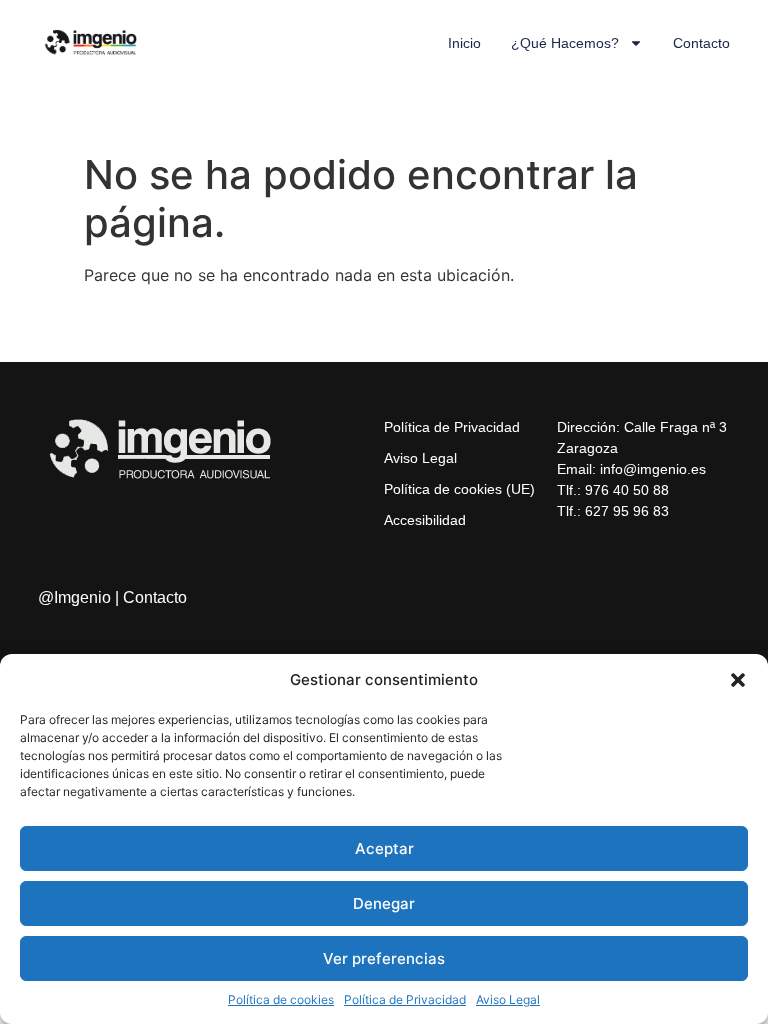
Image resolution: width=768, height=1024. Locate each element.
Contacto (701, 43)
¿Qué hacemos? (565, 43)
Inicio (464, 43)
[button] (738, 680)
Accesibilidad (425, 520)
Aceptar (384, 848)
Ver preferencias (384, 958)
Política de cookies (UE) (459, 489)
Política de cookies (281, 999)
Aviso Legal (508, 999)
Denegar (384, 903)
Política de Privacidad (405, 999)
